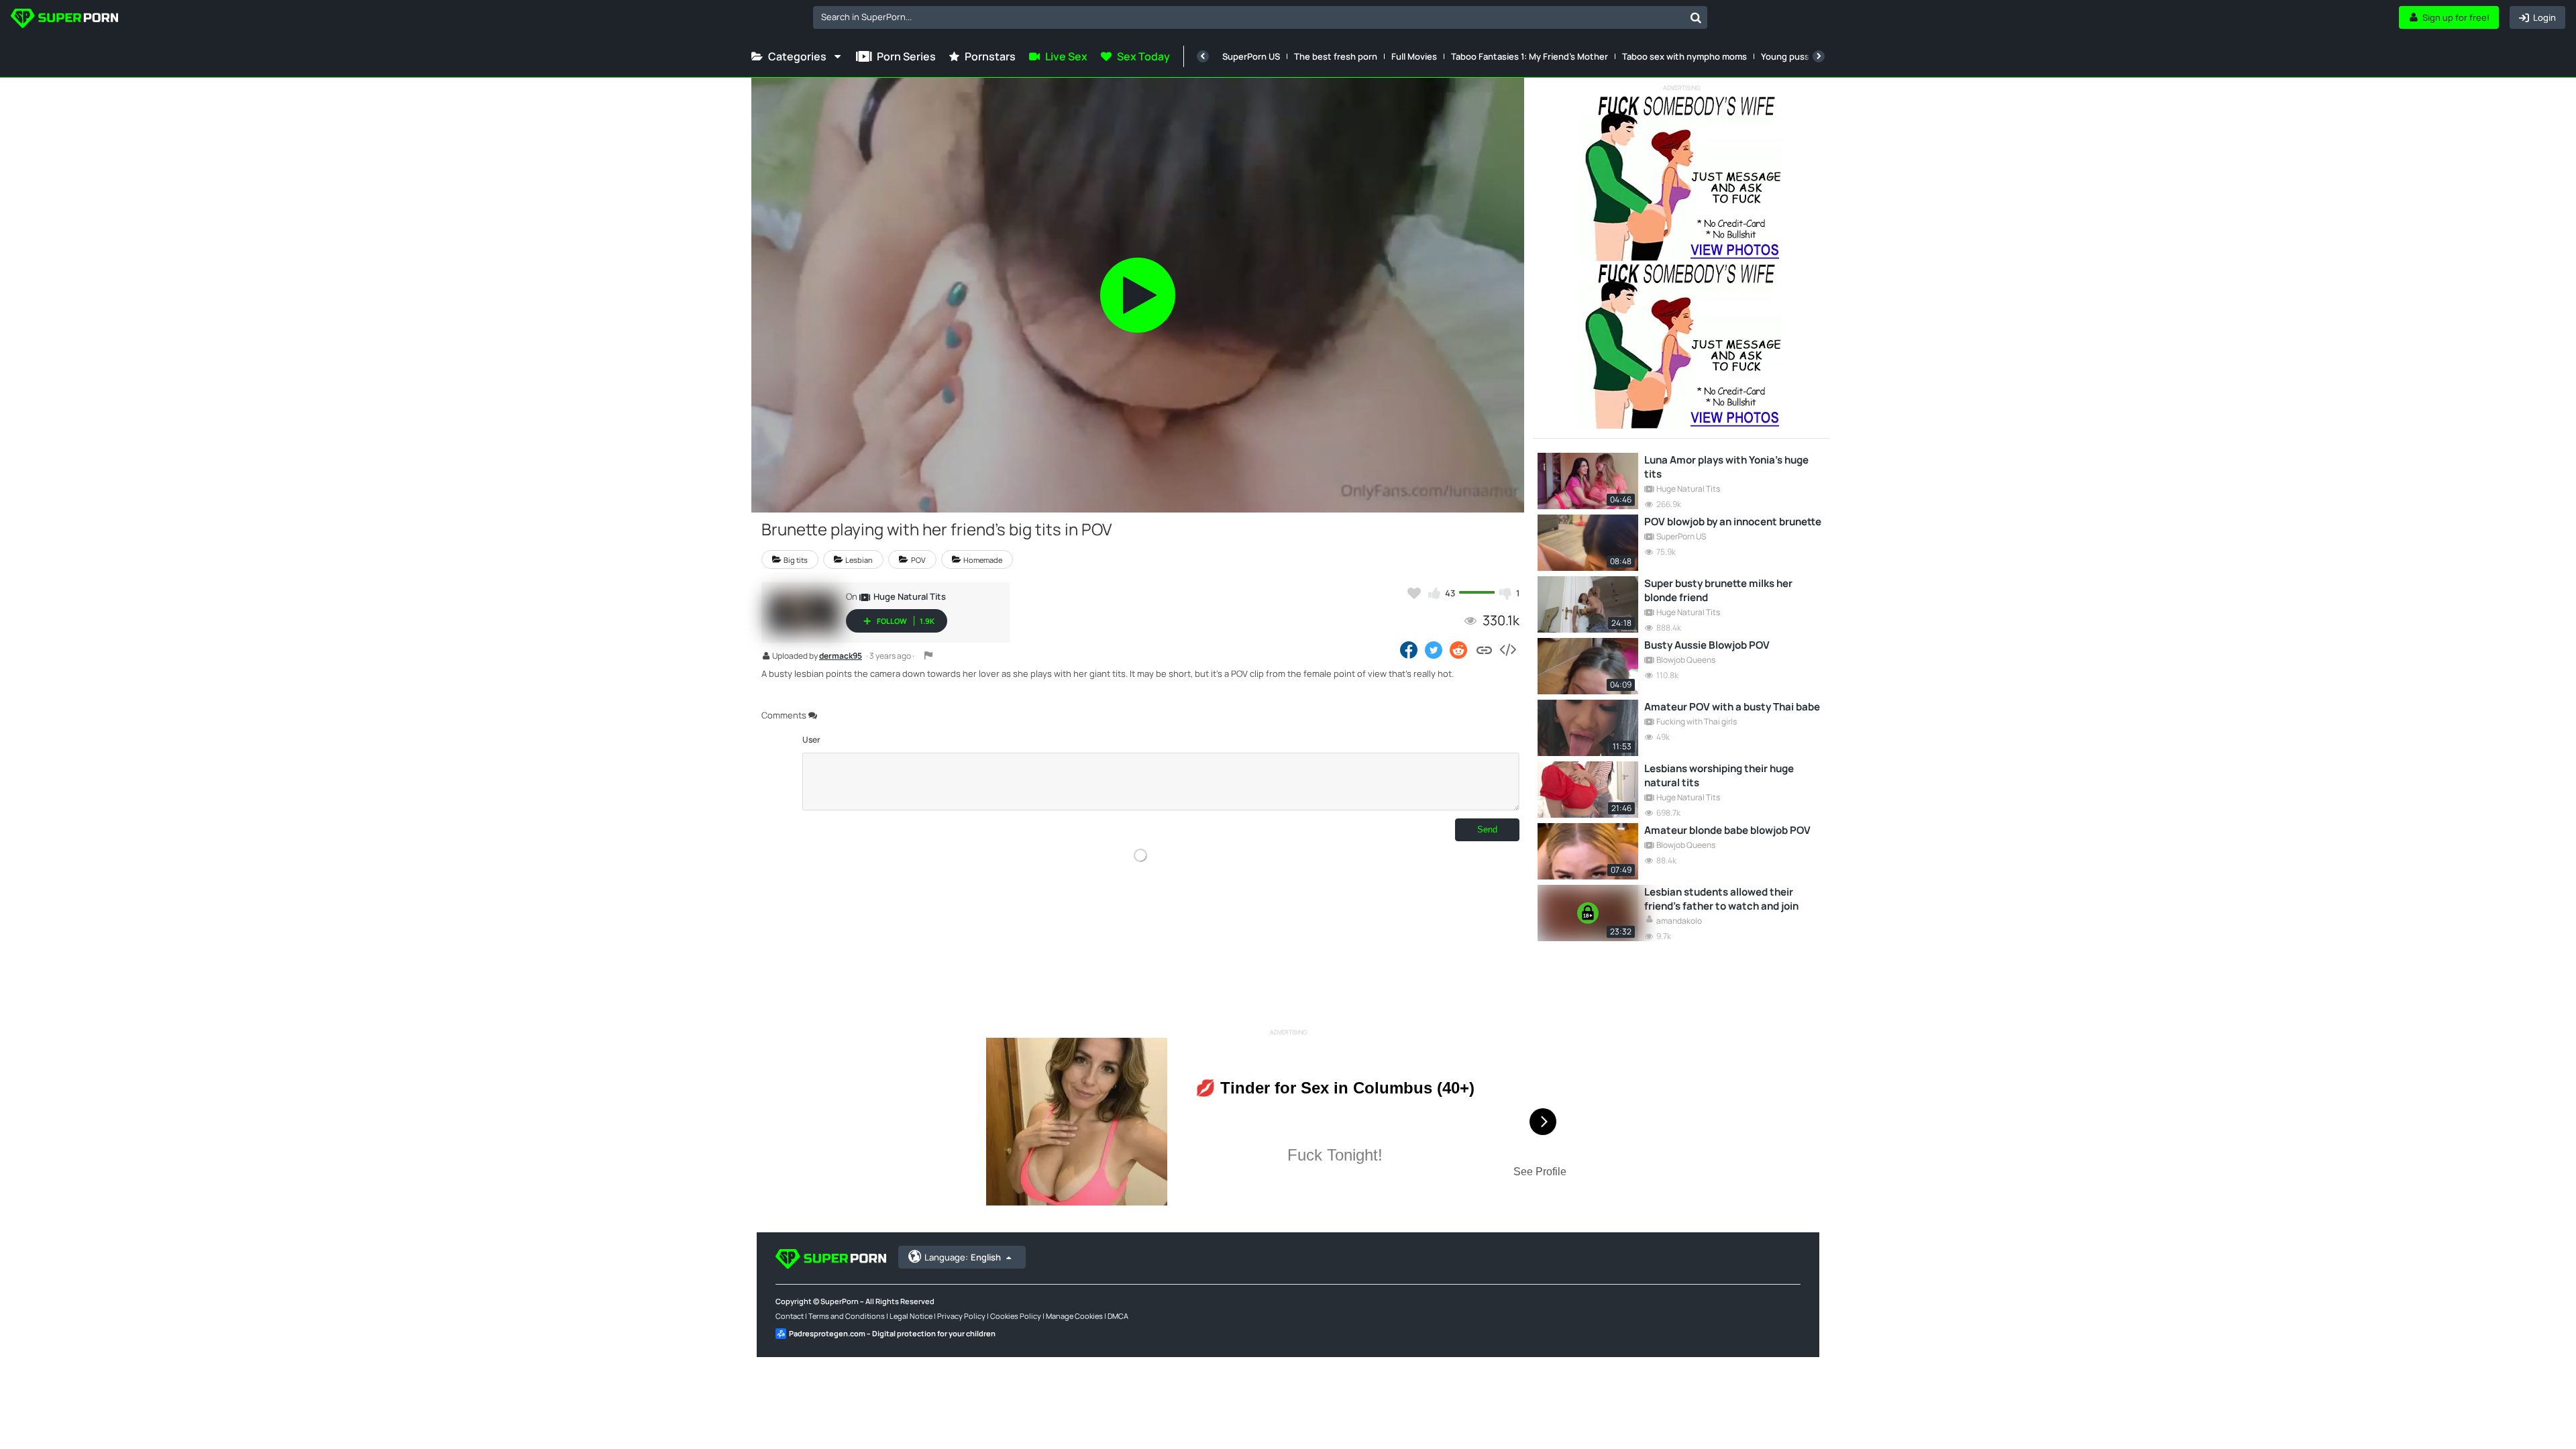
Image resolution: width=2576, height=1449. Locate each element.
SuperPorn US (1251, 56)
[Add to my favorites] (1414, 593)
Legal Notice (911, 1316)
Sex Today (1143, 56)
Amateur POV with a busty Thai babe (1732, 707)
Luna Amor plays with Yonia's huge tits (1726, 467)
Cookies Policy (1016, 1316)
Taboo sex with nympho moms (1684, 56)
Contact (790, 1316)
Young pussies (1791, 56)
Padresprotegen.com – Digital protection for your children (892, 1333)
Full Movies (1414, 56)
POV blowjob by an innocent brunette (1733, 522)
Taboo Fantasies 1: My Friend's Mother (1529, 56)
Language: (963, 1257)
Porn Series (906, 56)
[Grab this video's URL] (1484, 649)
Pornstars (990, 56)
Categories (797, 56)
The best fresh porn (1336, 56)
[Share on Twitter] (1434, 649)
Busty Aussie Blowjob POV (1707, 645)
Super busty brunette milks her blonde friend (1718, 590)
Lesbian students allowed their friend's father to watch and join (1721, 899)
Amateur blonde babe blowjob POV (1727, 830)
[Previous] (1203, 56)
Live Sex (1066, 56)
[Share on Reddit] (1459, 649)
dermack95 (841, 657)
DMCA (1118, 1316)
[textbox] (1249, 17)
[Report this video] (928, 655)
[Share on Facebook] (1409, 649)
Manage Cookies (1074, 1316)
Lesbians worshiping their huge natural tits (1719, 775)
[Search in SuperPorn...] (1696, 17)
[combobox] (1260, 17)
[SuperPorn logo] (64, 20)
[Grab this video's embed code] (1507, 649)
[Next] (1819, 56)
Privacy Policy (961, 1316)
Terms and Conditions (847, 1316)
